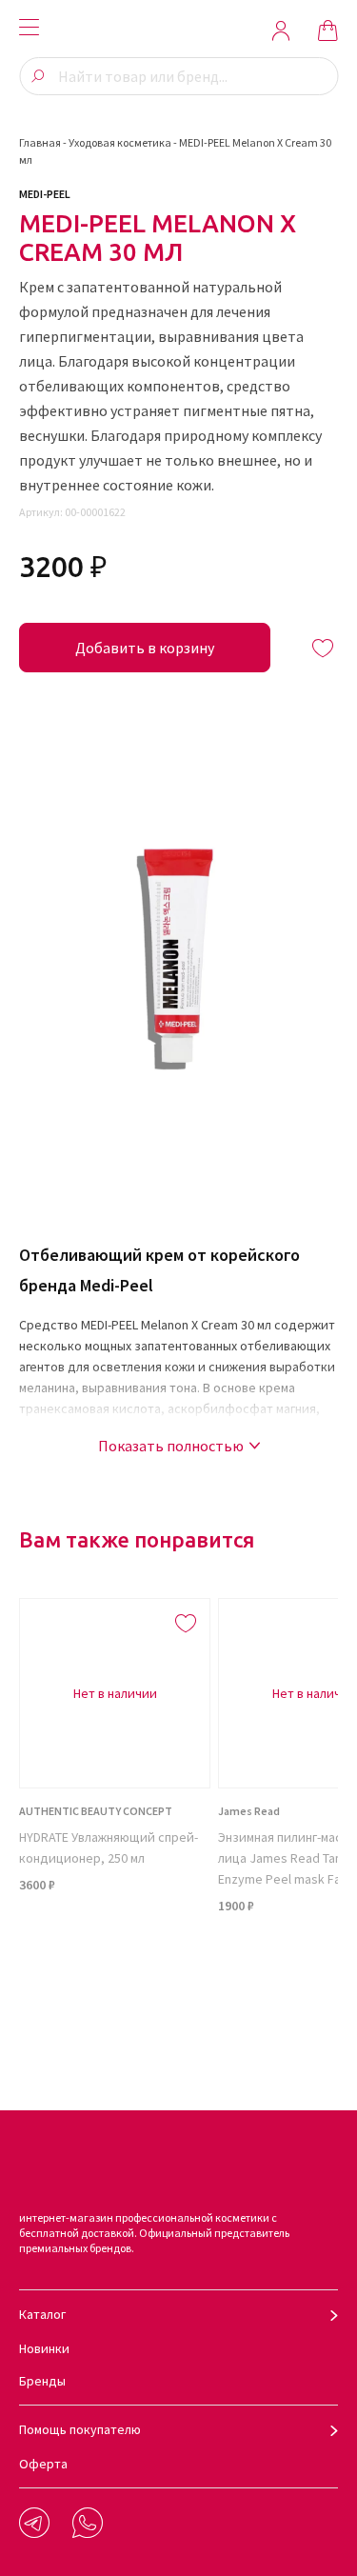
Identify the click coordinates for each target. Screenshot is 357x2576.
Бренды (42, 2381)
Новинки (44, 2348)
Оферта (43, 2464)
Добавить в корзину (145, 648)
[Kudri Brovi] (179, 30)
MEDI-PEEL (45, 194)
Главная (40, 142)
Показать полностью (171, 1446)
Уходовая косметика (120, 142)
